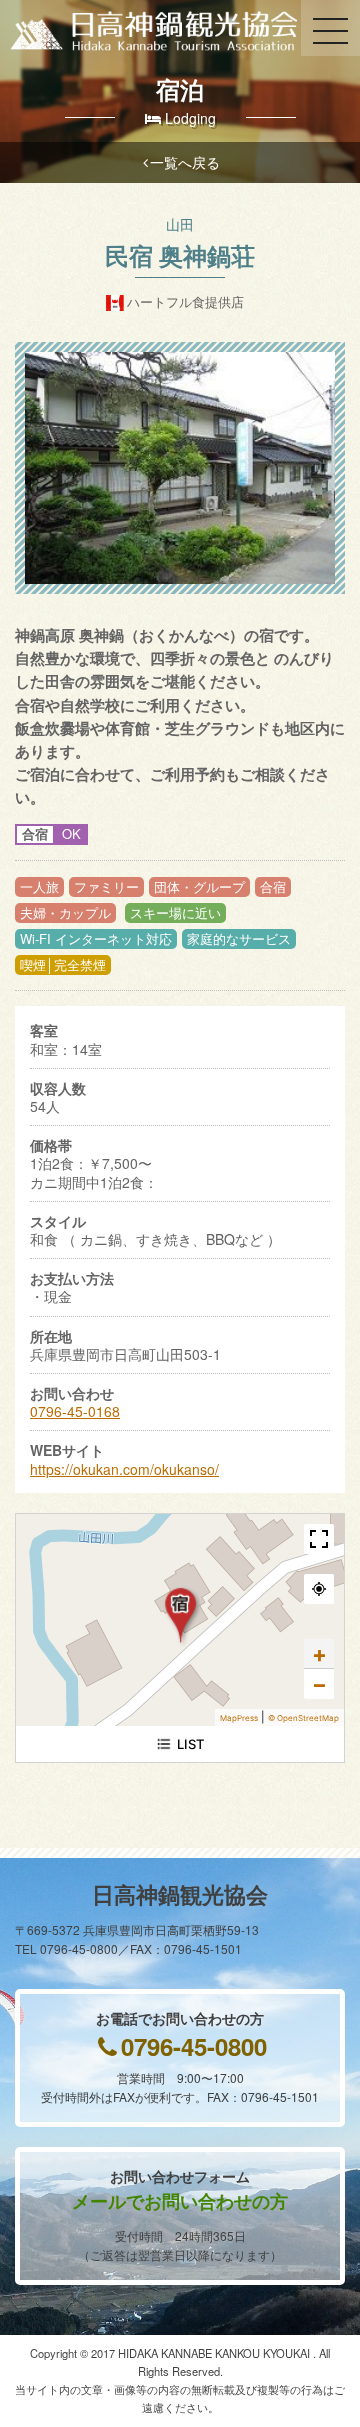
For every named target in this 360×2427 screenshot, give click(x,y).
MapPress (239, 1718)
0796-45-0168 (75, 1411)
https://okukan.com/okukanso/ (124, 1469)
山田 (180, 224)
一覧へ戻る (185, 162)
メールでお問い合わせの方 (180, 2201)
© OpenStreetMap (303, 1718)
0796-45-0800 (194, 2046)
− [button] (319, 1684)
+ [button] (319, 1654)
